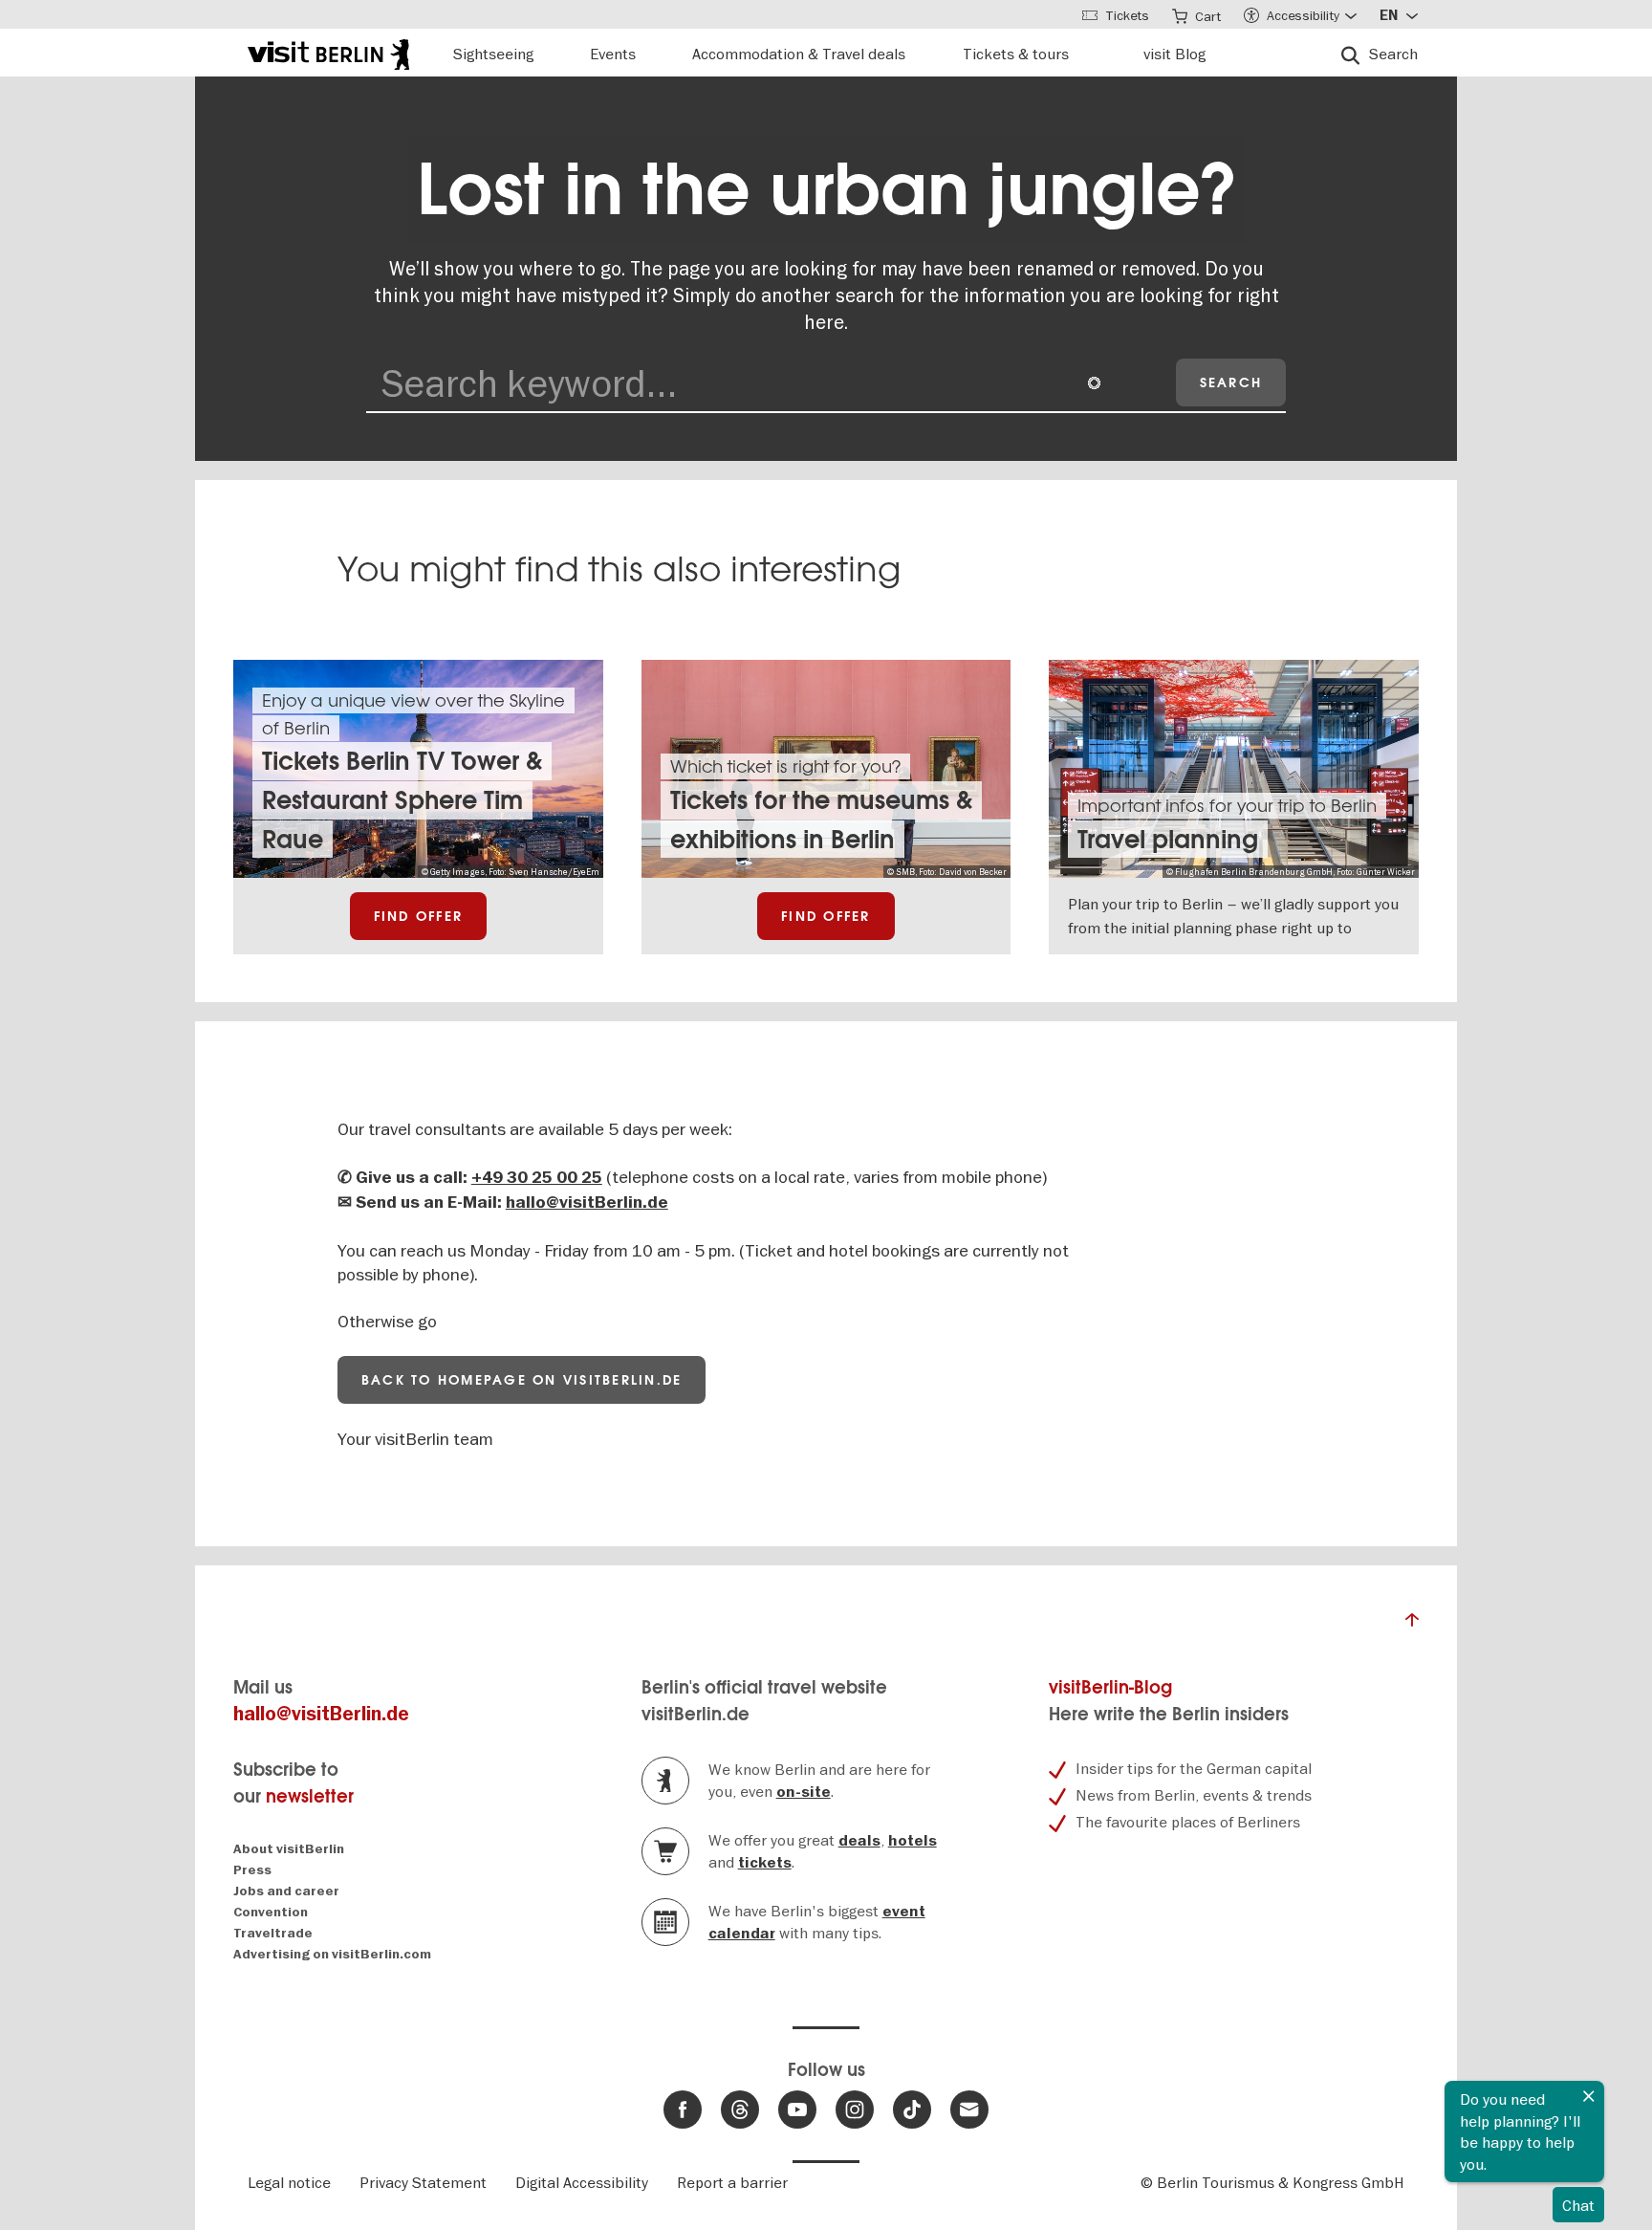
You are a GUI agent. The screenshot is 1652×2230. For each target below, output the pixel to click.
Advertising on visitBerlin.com (332, 1954)
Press (252, 1870)
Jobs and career (286, 1891)
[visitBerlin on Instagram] (855, 2110)
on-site (804, 1792)
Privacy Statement (423, 2182)
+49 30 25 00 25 (537, 1178)
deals (859, 1841)
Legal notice (289, 2182)
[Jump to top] (1412, 1625)
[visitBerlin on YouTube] (797, 2110)
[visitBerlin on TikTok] (912, 2110)
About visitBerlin (289, 1849)
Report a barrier (732, 2182)
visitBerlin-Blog (1110, 1687)
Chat (1578, 2205)
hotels (913, 1841)
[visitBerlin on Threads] (740, 2110)
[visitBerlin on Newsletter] (969, 2110)
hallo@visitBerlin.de (587, 1202)
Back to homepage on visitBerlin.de (522, 1380)
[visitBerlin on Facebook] (683, 2110)
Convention (271, 1912)
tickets (765, 1863)
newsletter (310, 1796)
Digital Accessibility (582, 2182)
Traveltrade (273, 1933)
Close (1589, 2096)
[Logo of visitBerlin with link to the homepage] (328, 52)
